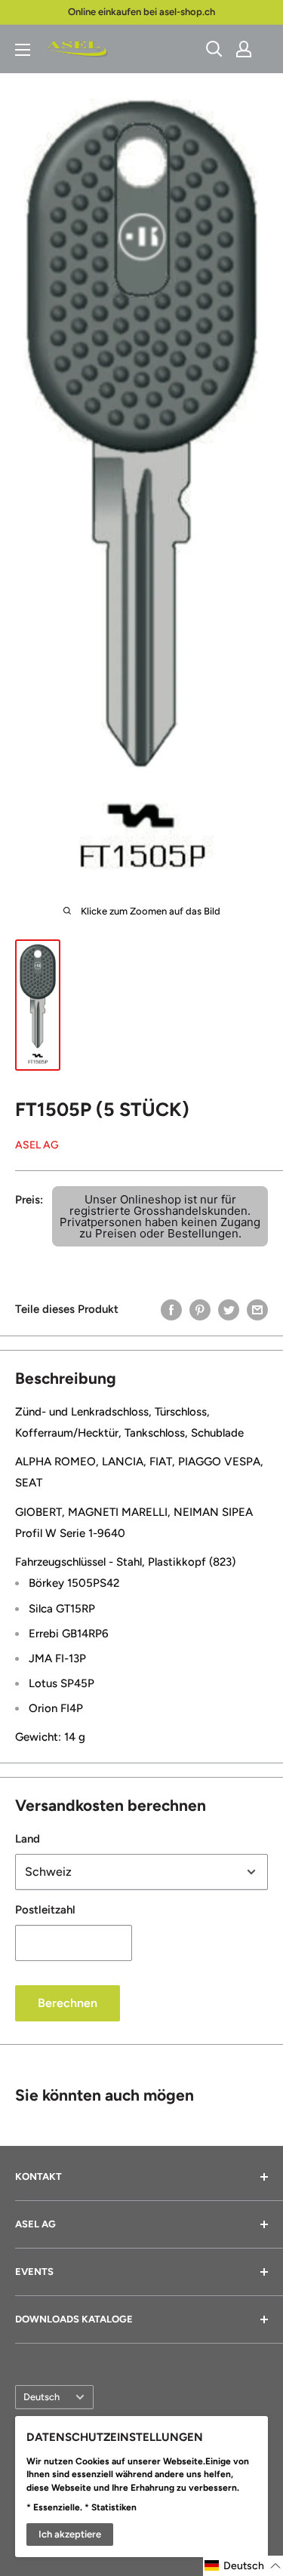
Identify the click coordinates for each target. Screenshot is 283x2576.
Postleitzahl (45, 1910)
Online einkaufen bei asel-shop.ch (141, 12)
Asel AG (37, 1145)
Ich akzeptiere (70, 2534)
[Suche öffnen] (214, 49)
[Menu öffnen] (23, 50)
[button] (243, 2566)
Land (28, 1839)
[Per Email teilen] (257, 1309)
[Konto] (244, 49)
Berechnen (68, 2003)
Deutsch (42, 2397)
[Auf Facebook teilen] (171, 1309)
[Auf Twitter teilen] (229, 1309)
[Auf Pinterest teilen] (200, 1309)
